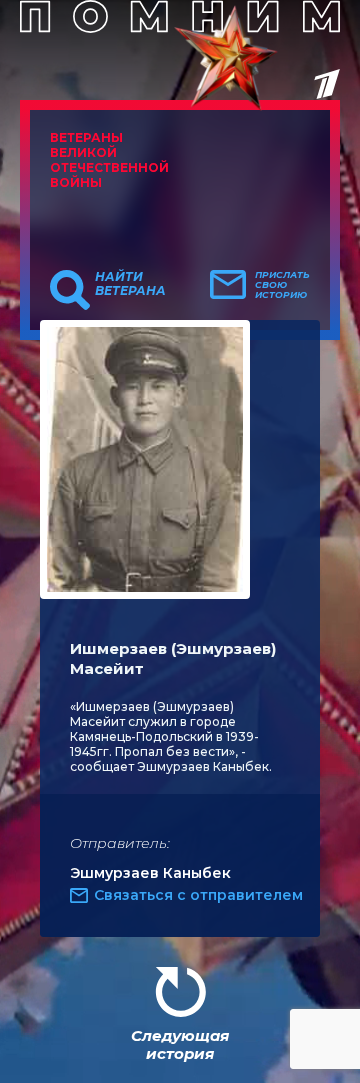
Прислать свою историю (282, 285)
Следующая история (180, 1044)
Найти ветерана (130, 284)
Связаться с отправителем (198, 895)
